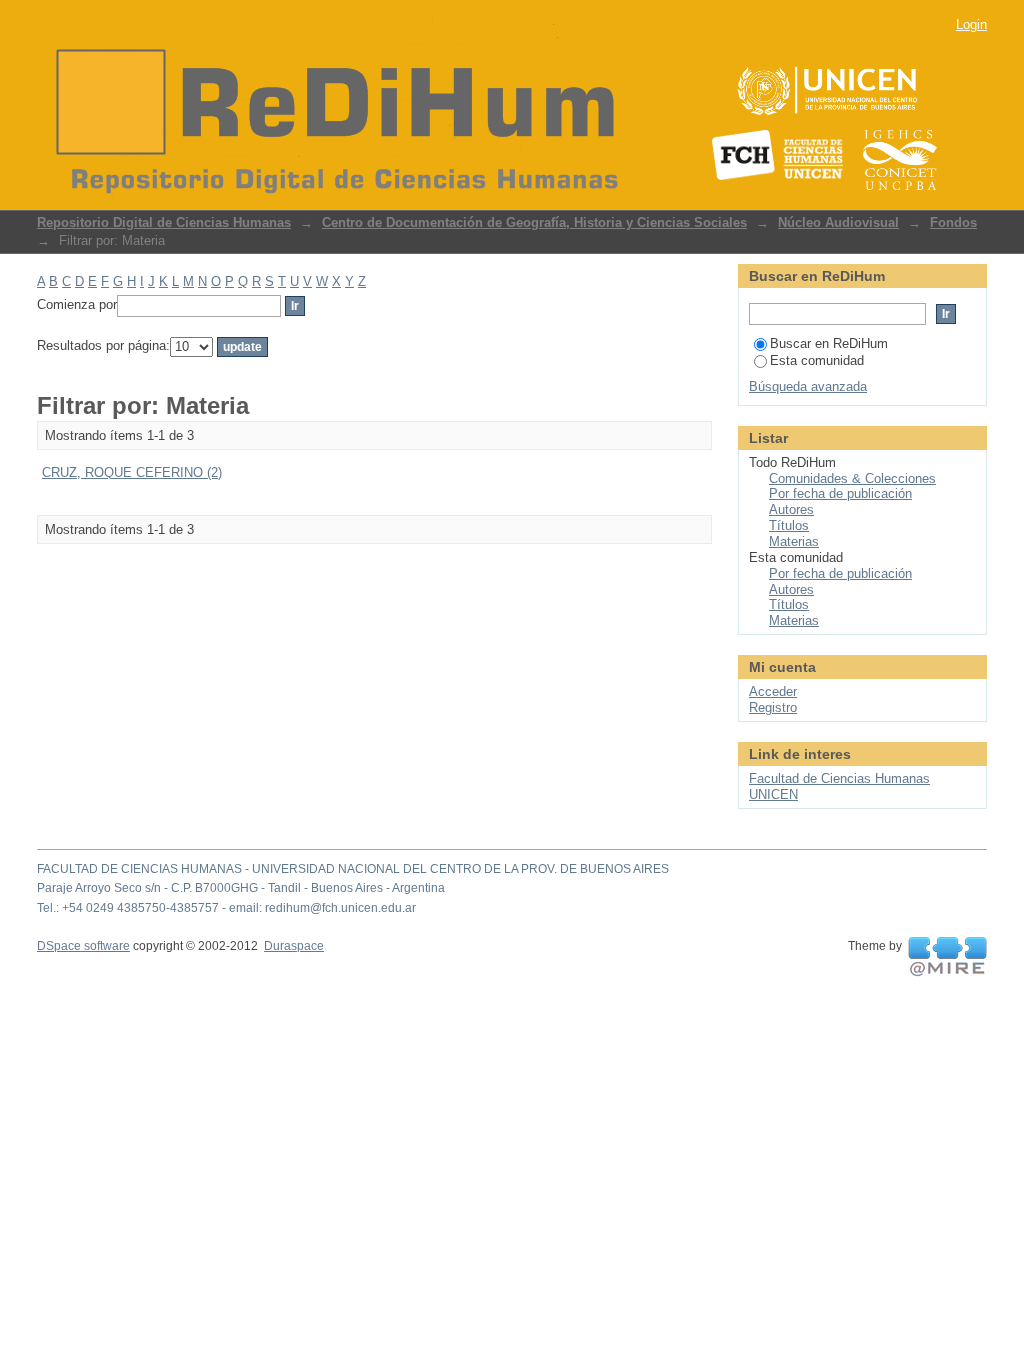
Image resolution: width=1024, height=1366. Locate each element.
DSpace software (83, 946)
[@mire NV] (947, 957)
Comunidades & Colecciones (852, 478)
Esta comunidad (817, 360)
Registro (773, 707)
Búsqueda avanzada (808, 386)
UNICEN (773, 794)
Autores (791, 509)
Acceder (773, 691)
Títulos (789, 525)
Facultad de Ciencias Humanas (839, 778)
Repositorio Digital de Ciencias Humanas (164, 222)
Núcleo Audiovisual (838, 222)
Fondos (953, 222)
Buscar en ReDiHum (829, 343)
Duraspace (294, 946)
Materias (794, 541)
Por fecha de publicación (840, 493)
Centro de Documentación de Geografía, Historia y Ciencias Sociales (534, 222)
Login (971, 24)
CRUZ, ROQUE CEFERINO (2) (132, 472)
